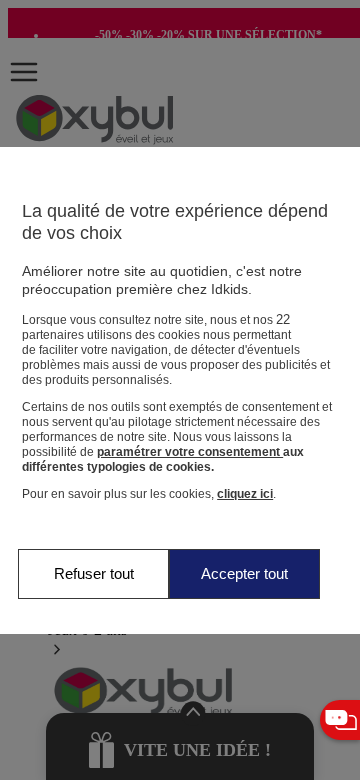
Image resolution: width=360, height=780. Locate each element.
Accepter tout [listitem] (244, 573)
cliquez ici (245, 494)
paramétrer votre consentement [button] (190, 452)
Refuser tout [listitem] (94, 573)
